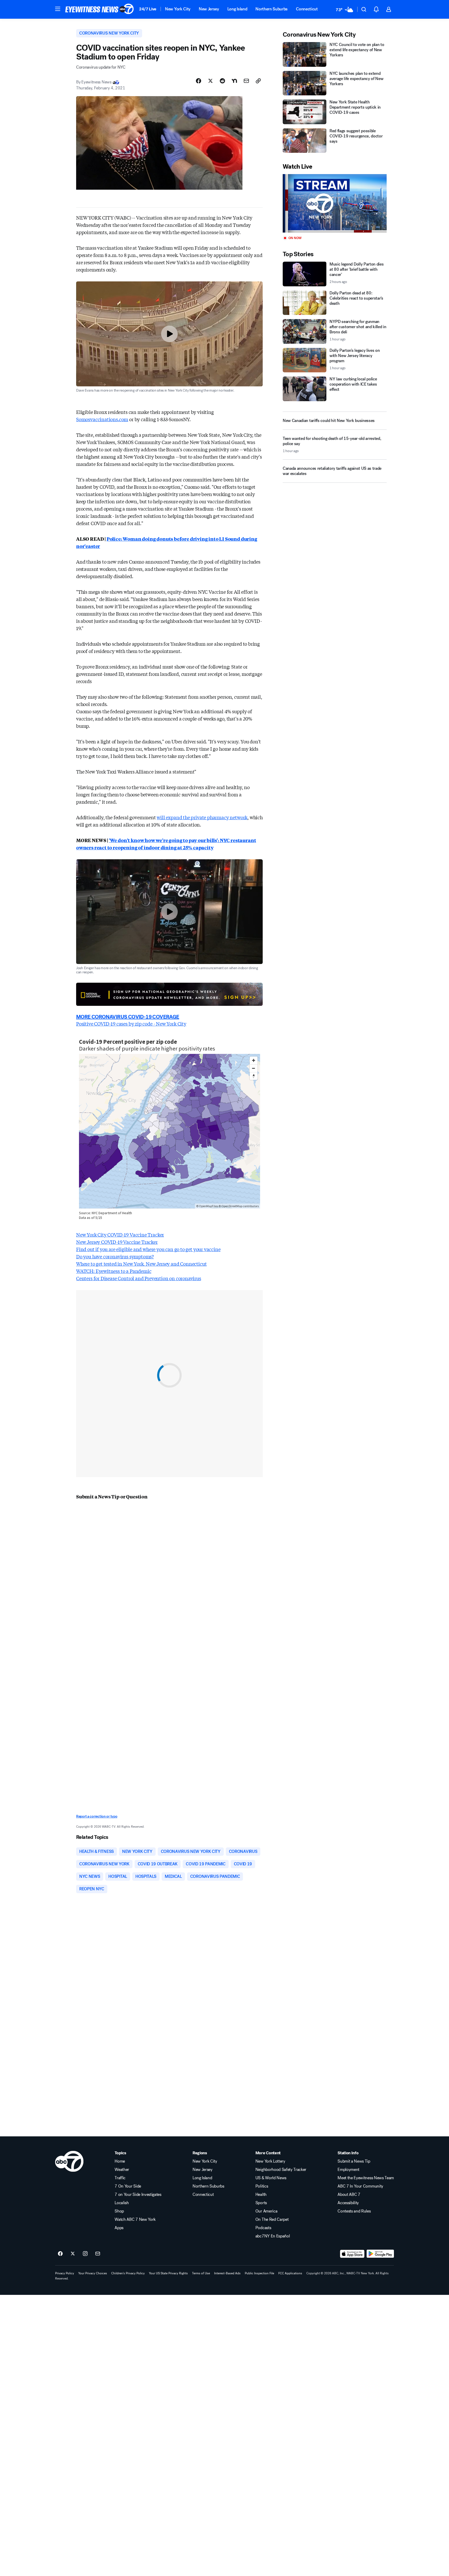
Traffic (120, 2178)
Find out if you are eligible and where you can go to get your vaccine (148, 1249)
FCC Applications (290, 2273)
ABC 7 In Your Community (360, 2186)
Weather (122, 2170)
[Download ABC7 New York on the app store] (352, 2254)
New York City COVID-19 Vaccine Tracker (120, 1234)
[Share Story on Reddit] (222, 81)
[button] (58, 9)
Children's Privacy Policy (128, 2273)
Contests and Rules (354, 2211)
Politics (262, 2186)
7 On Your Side (128, 2186)
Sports (261, 2203)
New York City (178, 9)
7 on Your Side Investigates (138, 2195)
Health (261, 2195)
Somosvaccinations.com (102, 419)
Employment (348, 2170)
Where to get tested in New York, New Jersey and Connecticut (141, 1264)
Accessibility (348, 2203)
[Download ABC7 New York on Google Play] (380, 2254)
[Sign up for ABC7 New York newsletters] (98, 2254)
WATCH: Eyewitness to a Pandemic (114, 1271)
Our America (266, 2211)
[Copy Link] (258, 81)
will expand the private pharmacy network (202, 817)
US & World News (271, 2178)
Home (120, 2161)
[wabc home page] (69, 2161)
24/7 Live (148, 9)
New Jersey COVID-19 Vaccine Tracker (117, 1242)
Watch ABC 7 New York (135, 2220)
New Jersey (209, 9)
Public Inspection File (259, 2273)
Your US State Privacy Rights (168, 2273)
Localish (122, 2203)
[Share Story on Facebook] (199, 81)
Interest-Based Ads (227, 2273)
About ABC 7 (349, 2195)
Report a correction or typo (97, 1816)
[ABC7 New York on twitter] (73, 2254)
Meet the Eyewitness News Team (366, 2178)
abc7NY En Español (273, 2236)
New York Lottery (270, 2161)
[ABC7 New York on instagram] (85, 2254)
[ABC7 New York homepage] (100, 9)
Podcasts (263, 2228)
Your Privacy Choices (93, 2273)
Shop (119, 2211)
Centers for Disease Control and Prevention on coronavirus (139, 1278)
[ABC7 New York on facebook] (60, 2254)
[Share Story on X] (210, 81)
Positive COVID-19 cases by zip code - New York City (131, 1023)
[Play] (335, 203)
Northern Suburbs (272, 9)
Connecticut (307, 9)
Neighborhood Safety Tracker (281, 2170)
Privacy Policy (65, 2273)
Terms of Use (201, 2273)
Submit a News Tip (354, 2161)
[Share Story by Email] (246, 81)
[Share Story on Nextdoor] (234, 81)
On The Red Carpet (272, 2220)
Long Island (237, 9)
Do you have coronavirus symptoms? (115, 1256)
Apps (119, 2228)
